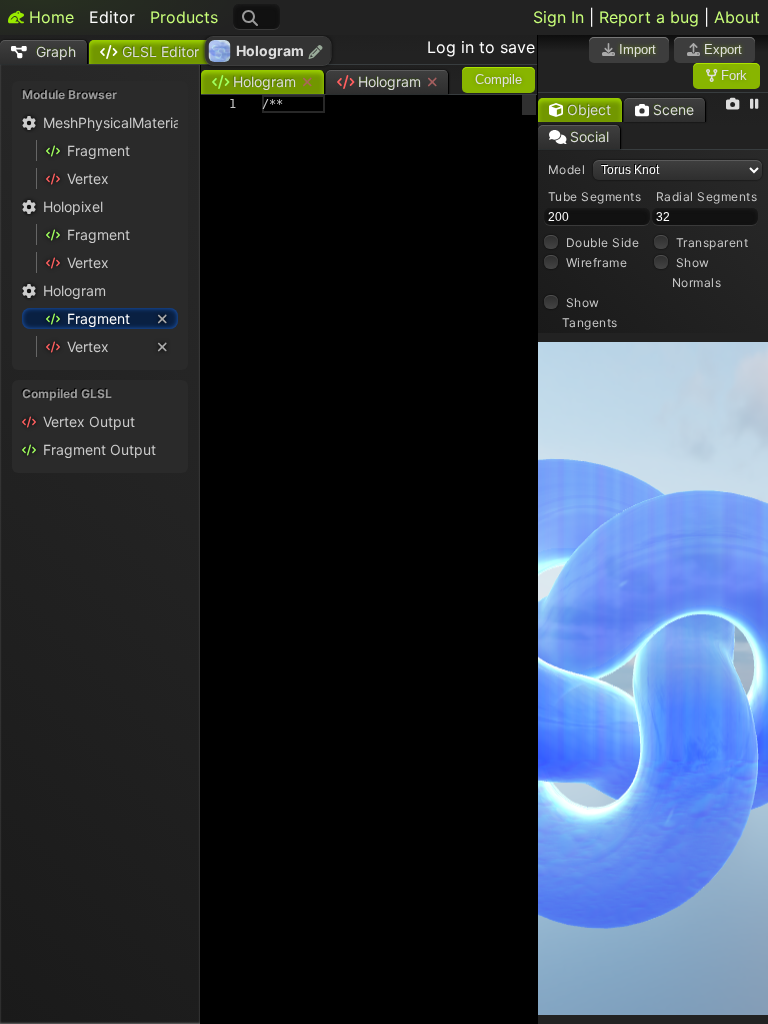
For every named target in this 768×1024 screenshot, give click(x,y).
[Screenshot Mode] (732, 104)
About (737, 17)
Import (635, 49)
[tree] (100, 238)
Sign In (558, 17)
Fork (732, 75)
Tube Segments (595, 196)
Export (721, 49)
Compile (498, 79)
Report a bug (649, 17)
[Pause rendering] (754, 104)
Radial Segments (707, 196)
